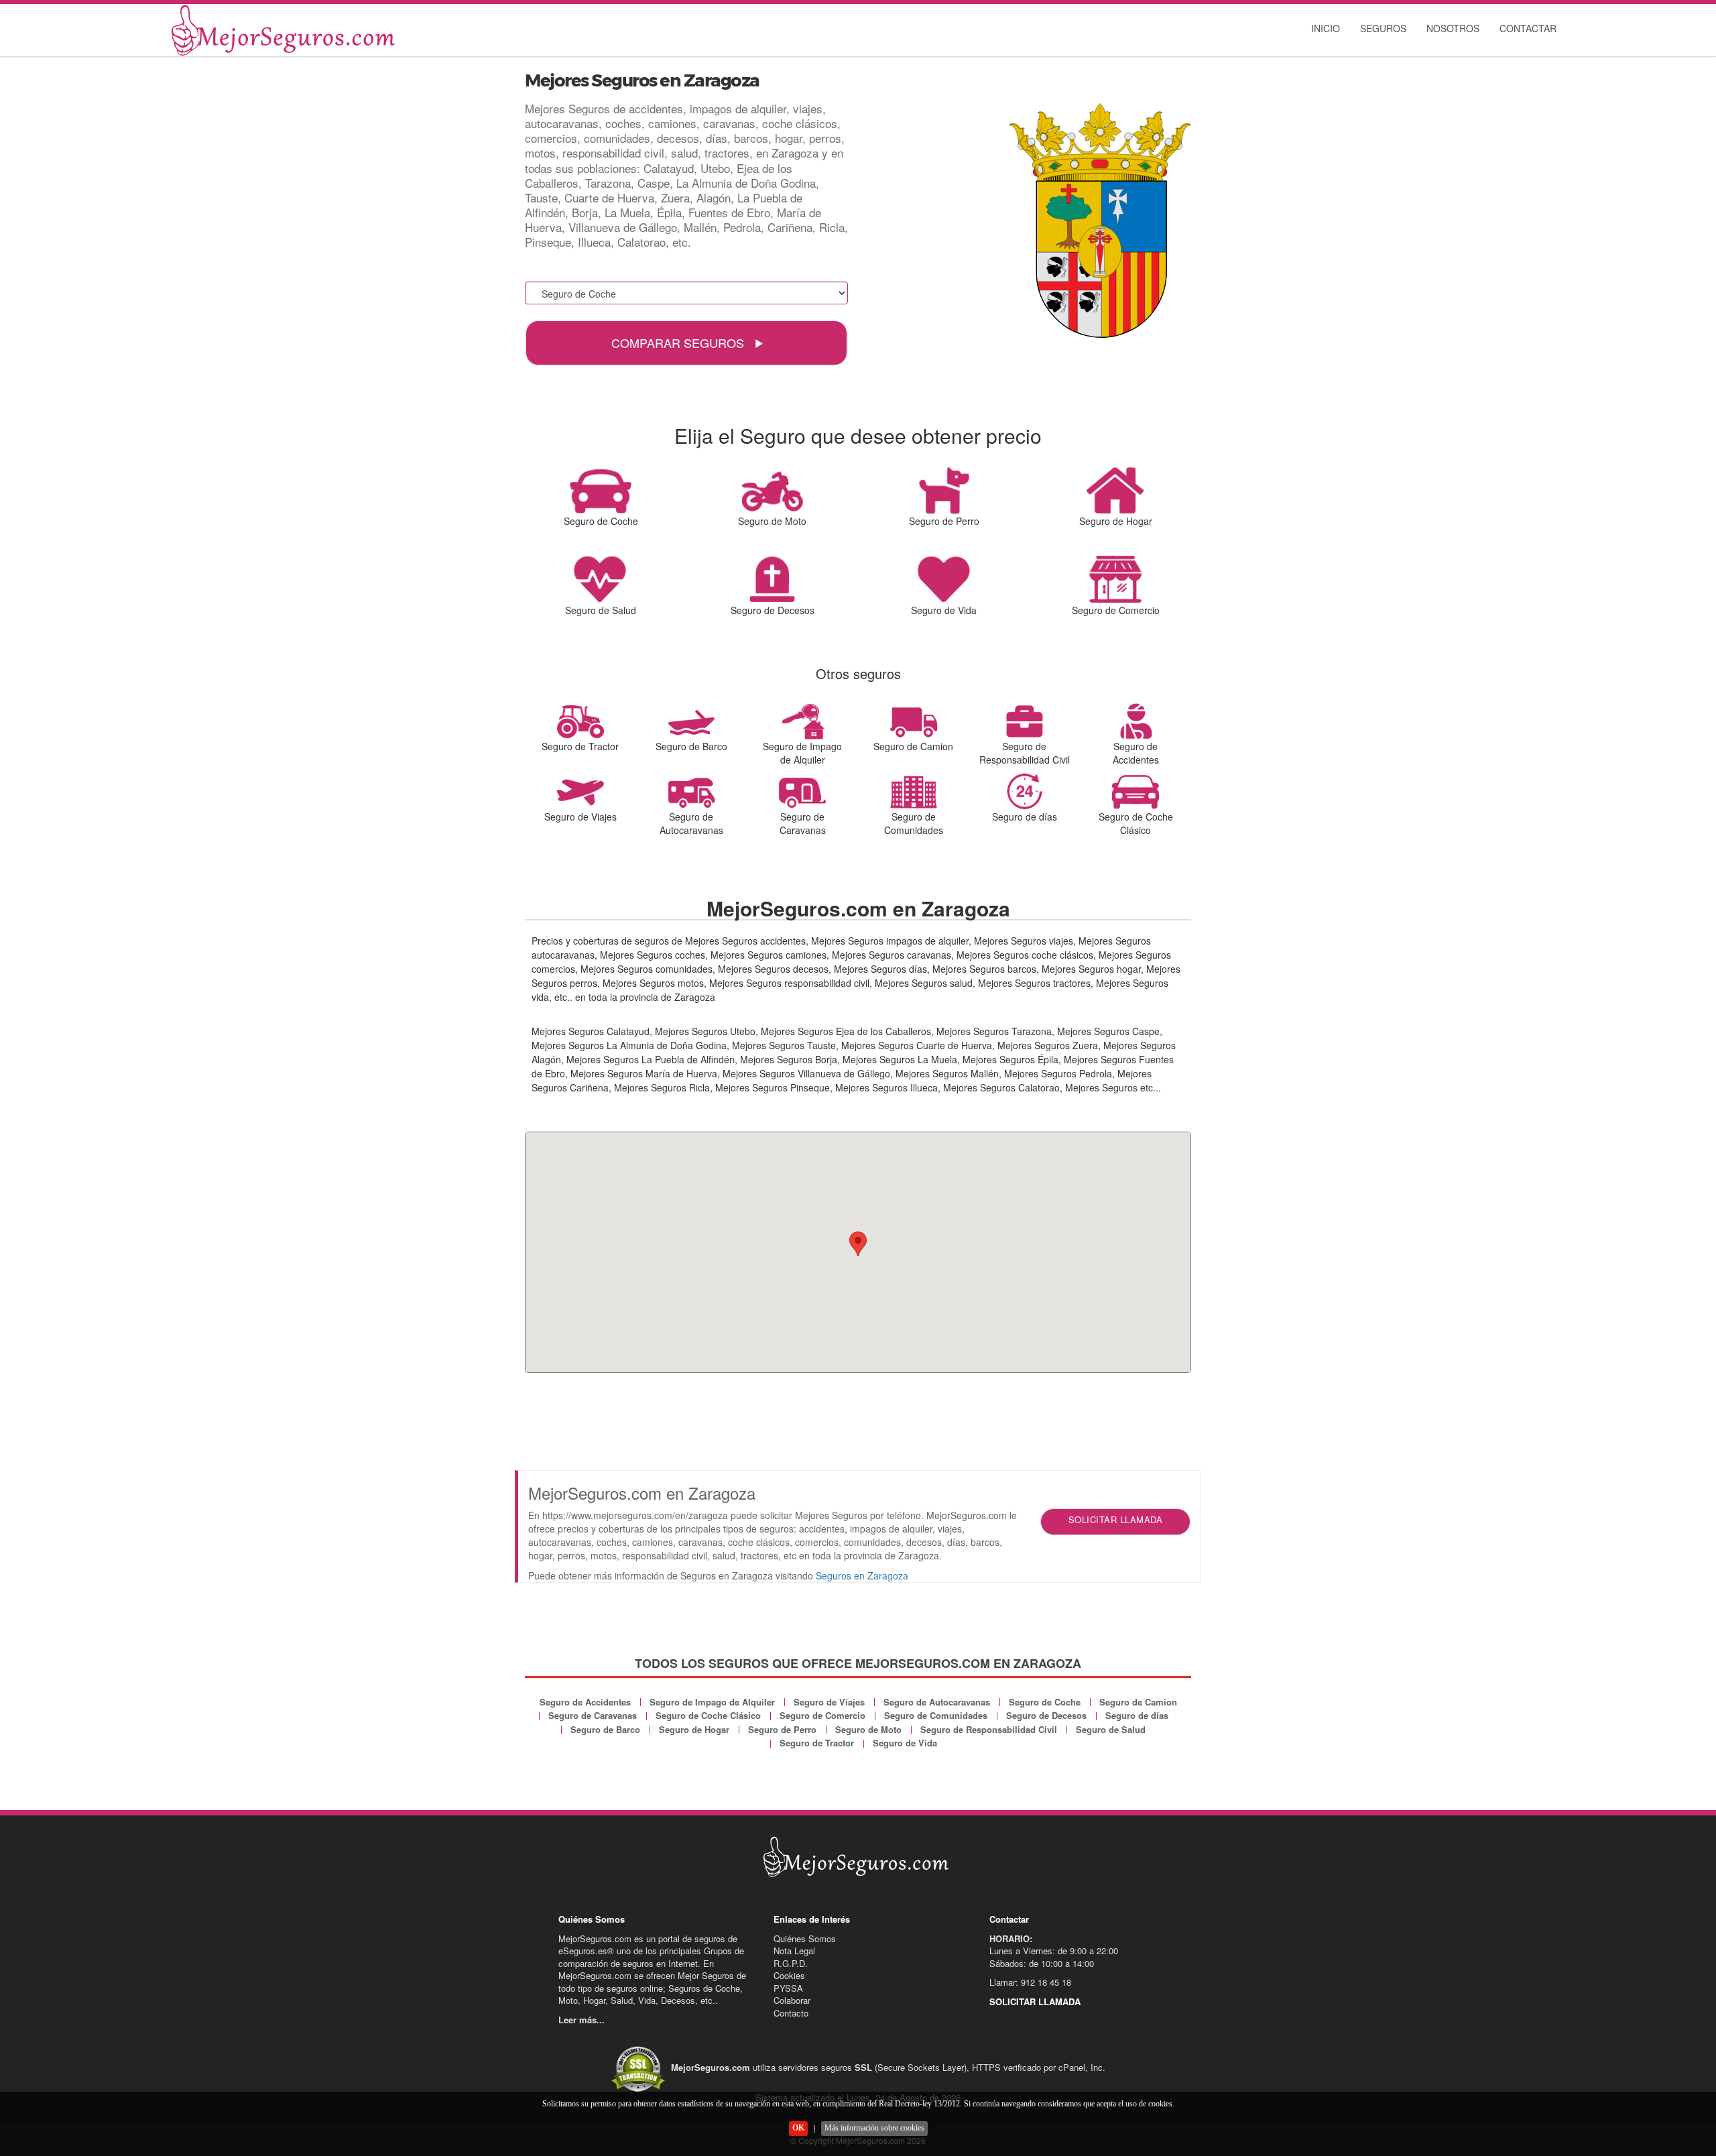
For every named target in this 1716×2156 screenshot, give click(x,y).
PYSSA (788, 1988)
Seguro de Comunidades (936, 1715)
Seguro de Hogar (694, 1729)
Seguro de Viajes (829, 1702)
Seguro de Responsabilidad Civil (989, 1729)
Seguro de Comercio (822, 1715)
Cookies (789, 1975)
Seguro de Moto (868, 1729)
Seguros (1383, 28)
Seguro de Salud (1111, 1729)
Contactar (1528, 28)
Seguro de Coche (1045, 1702)
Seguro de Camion (1138, 1702)
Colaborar (792, 2000)
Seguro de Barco (605, 1729)
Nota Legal (794, 1951)
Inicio (1326, 28)
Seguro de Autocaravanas (937, 1702)
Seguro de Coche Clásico (708, 1715)
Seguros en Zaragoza (862, 1575)
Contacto (791, 2013)
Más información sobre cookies (874, 2128)
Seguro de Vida (905, 1743)
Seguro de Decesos (1046, 1715)
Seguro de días (1137, 1715)
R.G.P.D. (791, 1963)
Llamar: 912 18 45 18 (1030, 1982)
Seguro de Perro (782, 1729)
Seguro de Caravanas (593, 1715)
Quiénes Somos (805, 1938)
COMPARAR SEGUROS (679, 343)
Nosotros (1453, 28)
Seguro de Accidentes (585, 1702)
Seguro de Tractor (817, 1743)
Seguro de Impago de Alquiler (712, 1702)
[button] (858, 1244)
